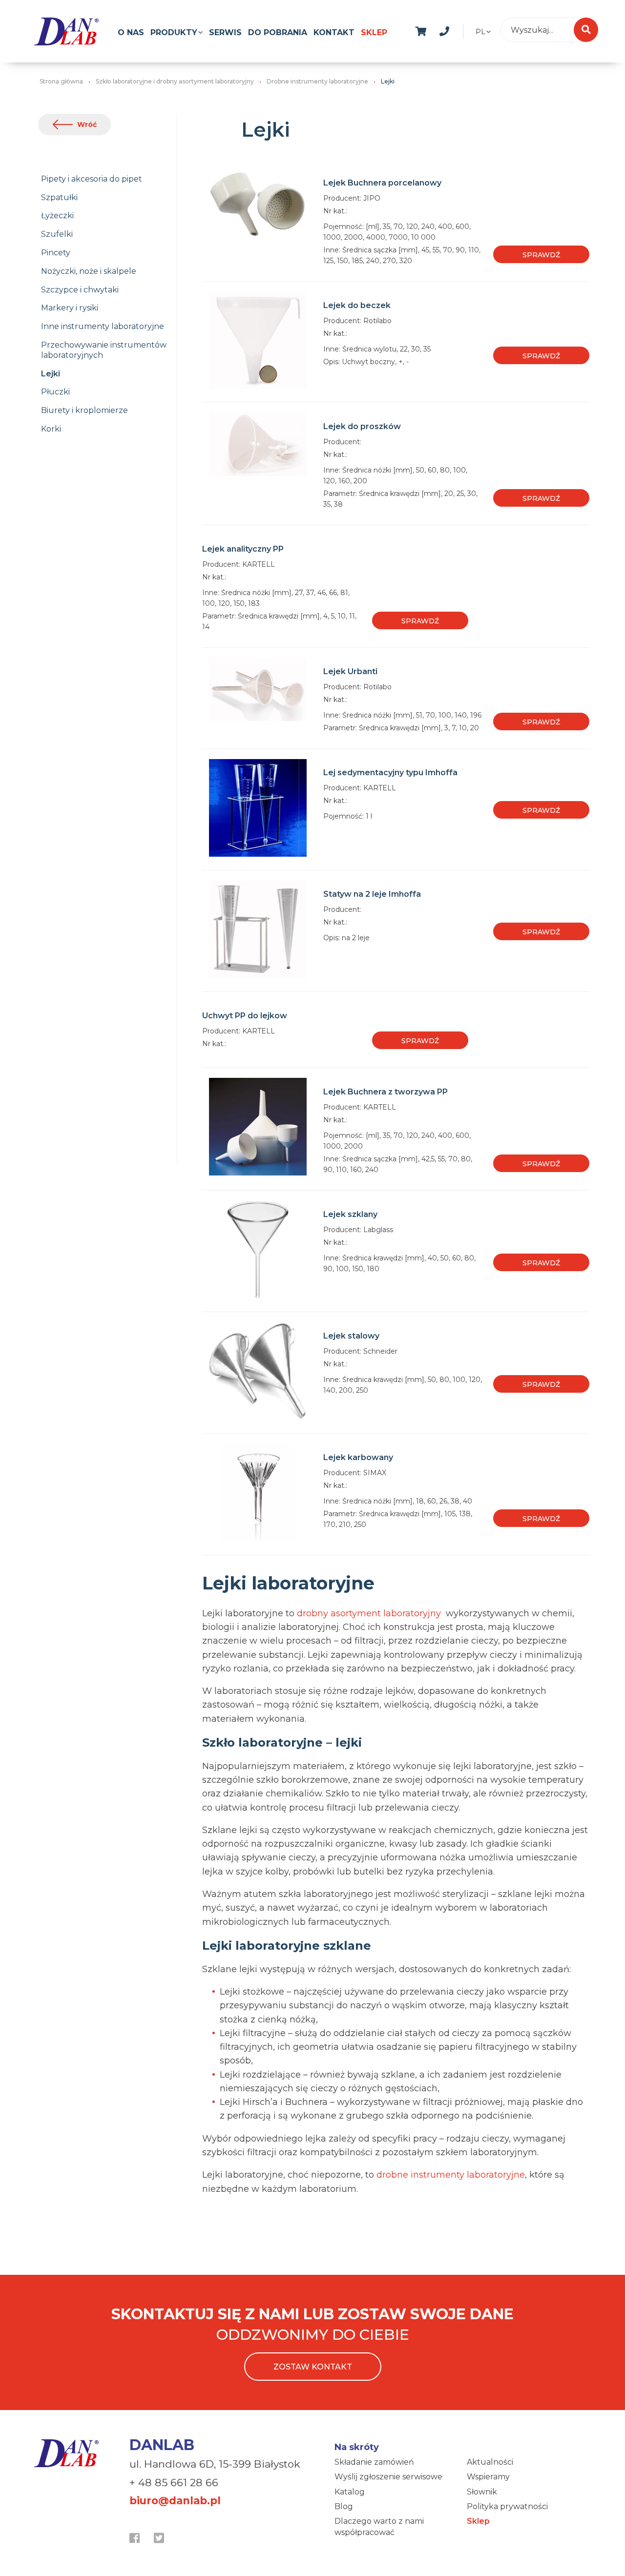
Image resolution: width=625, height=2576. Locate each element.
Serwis (225, 32)
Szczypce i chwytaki (80, 290)
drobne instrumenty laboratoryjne (451, 2175)
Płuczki (55, 392)
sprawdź (541, 255)
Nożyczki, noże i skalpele (89, 271)
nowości (468, 30)
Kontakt (334, 32)
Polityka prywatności (507, 2506)
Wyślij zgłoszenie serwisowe (388, 2477)
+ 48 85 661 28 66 (174, 2483)
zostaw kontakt (313, 2367)
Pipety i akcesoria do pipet (92, 179)
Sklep (374, 32)
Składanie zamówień (374, 2462)
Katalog (350, 2492)
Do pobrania (278, 32)
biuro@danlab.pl (175, 2501)
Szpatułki (59, 197)
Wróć (87, 124)
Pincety (56, 253)
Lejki (51, 374)
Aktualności (490, 2462)
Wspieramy (488, 2477)
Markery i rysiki (70, 308)
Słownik (482, 2492)
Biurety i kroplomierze (84, 410)
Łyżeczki (57, 216)
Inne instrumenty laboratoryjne (103, 326)
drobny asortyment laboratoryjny (370, 1613)
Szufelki (57, 234)
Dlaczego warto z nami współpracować (379, 2526)
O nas (131, 32)
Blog (344, 2506)
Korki (51, 429)
